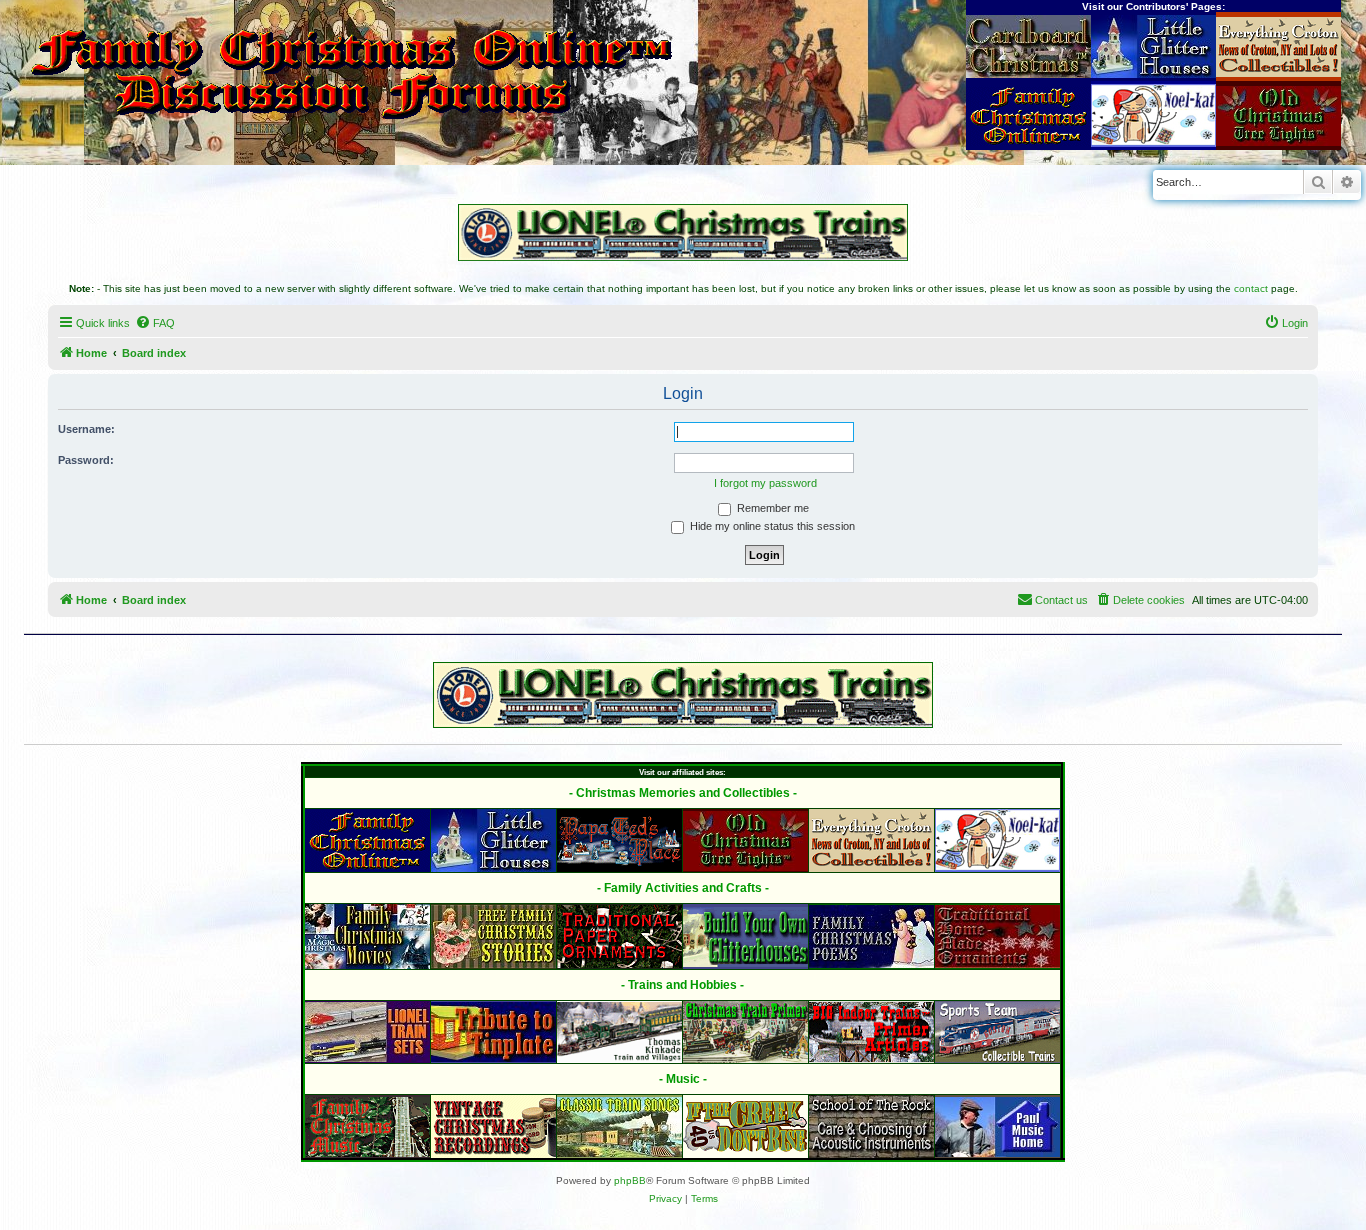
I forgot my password (765, 483)
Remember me (771, 508)
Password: (86, 460)
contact (1251, 288)
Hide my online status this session (771, 526)
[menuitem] (155, 323)
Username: (86, 429)
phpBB (630, 1180)
